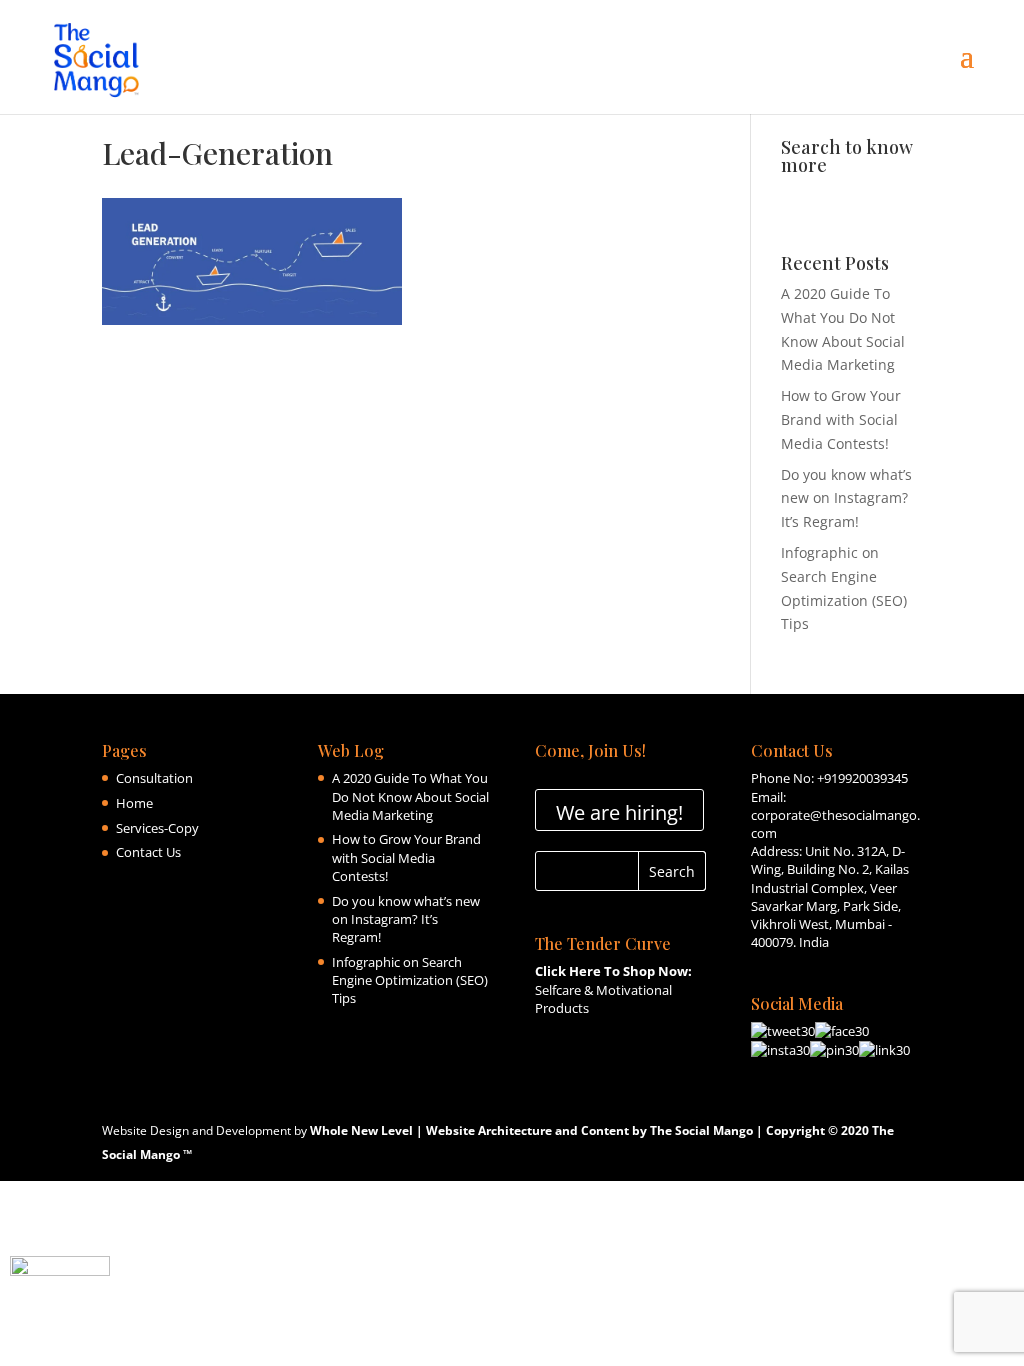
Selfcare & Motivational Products (613, 989)
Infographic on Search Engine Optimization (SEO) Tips (410, 980)
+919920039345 (862, 778)
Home (134, 803)
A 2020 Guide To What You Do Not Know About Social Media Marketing (410, 796)
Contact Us (148, 852)
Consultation (154, 778)
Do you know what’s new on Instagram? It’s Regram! (846, 498)
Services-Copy (157, 828)
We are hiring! (619, 812)
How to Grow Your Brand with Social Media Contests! (841, 419)
